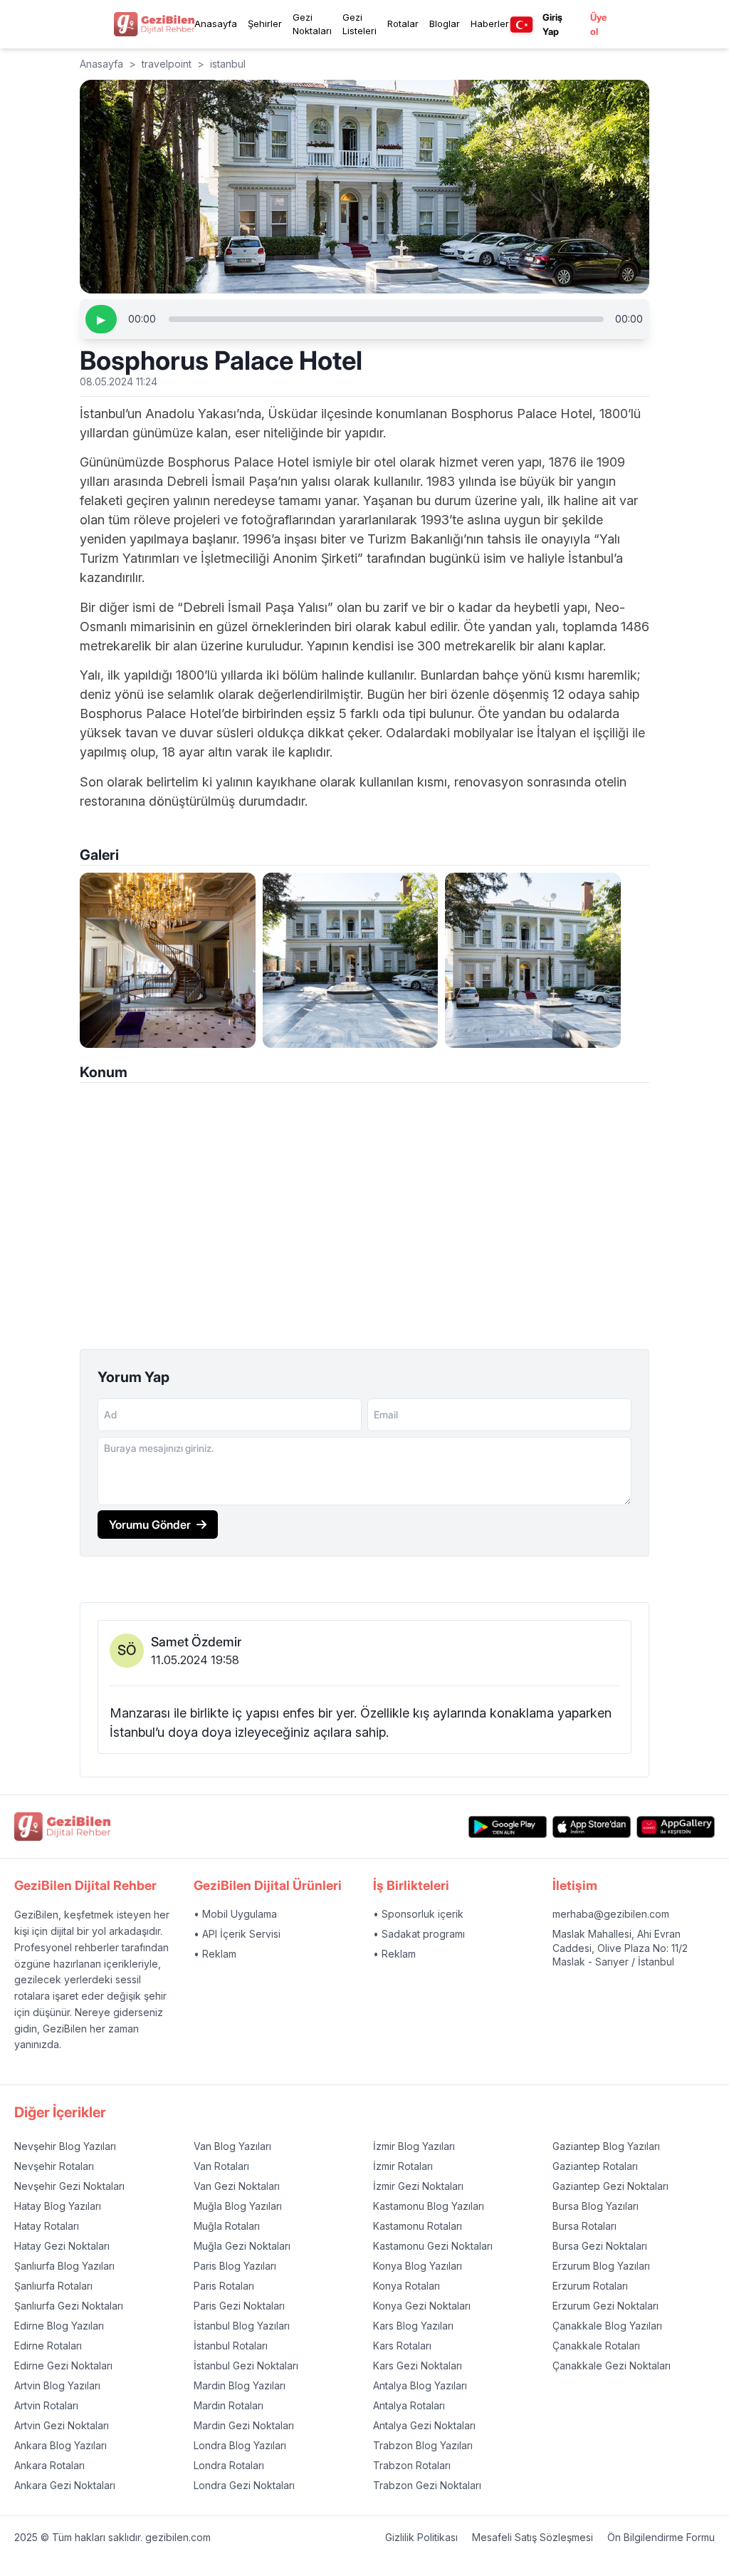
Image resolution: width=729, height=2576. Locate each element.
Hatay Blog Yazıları (58, 2206)
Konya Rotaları (407, 2286)
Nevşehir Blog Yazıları (65, 2146)
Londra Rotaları (229, 2465)
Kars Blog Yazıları (413, 2326)
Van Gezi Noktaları (237, 2186)
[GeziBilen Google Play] (508, 1827)
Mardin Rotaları (229, 2405)
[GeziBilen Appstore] (592, 1827)
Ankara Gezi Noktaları (65, 2485)
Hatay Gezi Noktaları (62, 2246)
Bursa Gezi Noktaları (600, 2246)
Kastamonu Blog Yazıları (429, 2206)
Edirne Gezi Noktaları (63, 2365)
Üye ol (598, 24)
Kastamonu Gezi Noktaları (433, 2246)
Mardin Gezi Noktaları (244, 2425)
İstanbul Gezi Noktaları (246, 2365)
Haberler (490, 24)
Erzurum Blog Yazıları (601, 2266)
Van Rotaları (221, 2166)
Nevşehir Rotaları (54, 2166)
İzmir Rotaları (403, 2166)
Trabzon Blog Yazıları (423, 2445)
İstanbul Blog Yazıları (242, 2326)
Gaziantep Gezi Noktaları (610, 2186)
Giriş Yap (552, 24)
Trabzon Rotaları (412, 2465)
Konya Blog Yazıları (418, 2266)
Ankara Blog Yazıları (61, 2445)
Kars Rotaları (402, 2346)
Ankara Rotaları (49, 2465)
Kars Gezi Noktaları (418, 2365)
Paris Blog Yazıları (235, 2266)
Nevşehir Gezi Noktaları (69, 2186)
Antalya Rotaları (409, 2405)
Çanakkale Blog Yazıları (607, 2326)
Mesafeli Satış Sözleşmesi (533, 2537)
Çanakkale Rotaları (596, 2346)
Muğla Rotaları (227, 2226)
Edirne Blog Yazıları (59, 2326)
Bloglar (445, 24)
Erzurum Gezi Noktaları (605, 2306)
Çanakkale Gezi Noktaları (612, 2365)
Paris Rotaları (224, 2286)
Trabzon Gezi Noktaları (427, 2485)
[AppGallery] (676, 1827)
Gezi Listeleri (360, 24)
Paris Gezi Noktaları (239, 2306)
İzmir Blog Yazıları (414, 2146)
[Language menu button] (521, 25)
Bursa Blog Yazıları (596, 2206)
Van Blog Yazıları (232, 2146)
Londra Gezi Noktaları (244, 2485)
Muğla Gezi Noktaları (242, 2246)
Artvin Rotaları (46, 2405)
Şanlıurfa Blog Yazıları (64, 2266)
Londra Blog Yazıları (240, 2445)
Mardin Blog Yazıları (240, 2385)
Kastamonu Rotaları (418, 2226)
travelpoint (167, 64)
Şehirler (265, 24)
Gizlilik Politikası (421, 2537)
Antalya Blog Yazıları (420, 2385)
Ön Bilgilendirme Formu (661, 2537)
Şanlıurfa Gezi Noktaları (69, 2306)
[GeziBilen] (154, 24)
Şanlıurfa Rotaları (53, 2286)
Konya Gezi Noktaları (422, 2306)
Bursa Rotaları (584, 2226)
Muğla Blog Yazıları (238, 2206)
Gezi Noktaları (312, 24)
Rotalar (403, 24)
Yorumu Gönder (150, 1525)
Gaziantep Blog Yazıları (606, 2146)
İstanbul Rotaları (231, 2346)
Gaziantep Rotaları (595, 2166)
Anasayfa (216, 24)
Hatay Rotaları (47, 2226)
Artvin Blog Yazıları (57, 2385)
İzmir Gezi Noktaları (418, 2186)
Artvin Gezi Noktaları (62, 2425)
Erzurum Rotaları (590, 2286)
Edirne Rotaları (48, 2346)
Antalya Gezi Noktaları (424, 2425)
